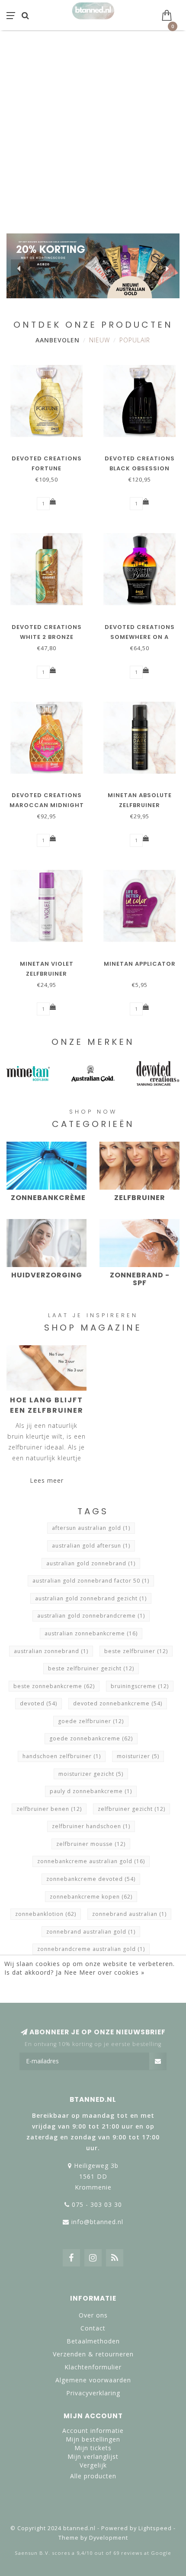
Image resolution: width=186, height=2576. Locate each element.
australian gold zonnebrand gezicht (91, 1598)
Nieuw (99, 340)
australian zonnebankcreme (91, 1633)
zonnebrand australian (129, 1914)
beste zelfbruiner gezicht (91, 1668)
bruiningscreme (140, 1686)
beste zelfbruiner (136, 1651)
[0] (170, 14)
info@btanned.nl (97, 2222)
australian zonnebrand (51, 1651)
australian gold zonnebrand (91, 1563)
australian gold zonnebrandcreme (91, 1616)
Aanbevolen (58, 340)
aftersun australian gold (91, 1528)
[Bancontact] (121, 2509)
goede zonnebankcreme (91, 1738)
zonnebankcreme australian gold (91, 1861)
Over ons (93, 2315)
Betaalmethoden (93, 2341)
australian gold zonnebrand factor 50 (91, 1581)
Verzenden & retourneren (93, 2354)
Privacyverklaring (93, 2393)
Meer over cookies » (112, 1972)
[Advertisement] (93, 128)
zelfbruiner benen (49, 1809)
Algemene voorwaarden (93, 2380)
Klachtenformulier (93, 2367)
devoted (38, 1703)
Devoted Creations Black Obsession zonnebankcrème (140, 468)
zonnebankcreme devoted (91, 1879)
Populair (135, 340)
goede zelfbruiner (91, 1721)
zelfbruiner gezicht (131, 1809)
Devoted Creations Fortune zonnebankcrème (47, 468)
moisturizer (138, 1756)
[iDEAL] (65, 2509)
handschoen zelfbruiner (62, 1756)
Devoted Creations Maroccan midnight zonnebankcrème (47, 805)
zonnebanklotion (46, 1914)
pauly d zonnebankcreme (91, 1791)
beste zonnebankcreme (54, 1686)
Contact (93, 2328)
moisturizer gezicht (91, 1774)
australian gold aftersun (91, 1546)
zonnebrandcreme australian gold (91, 1949)
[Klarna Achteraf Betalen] (93, 2509)
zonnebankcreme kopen (91, 1897)
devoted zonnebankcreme (118, 1703)
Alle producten (93, 2476)
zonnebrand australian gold (91, 1932)
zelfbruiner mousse (91, 1844)
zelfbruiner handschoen (91, 1826)
